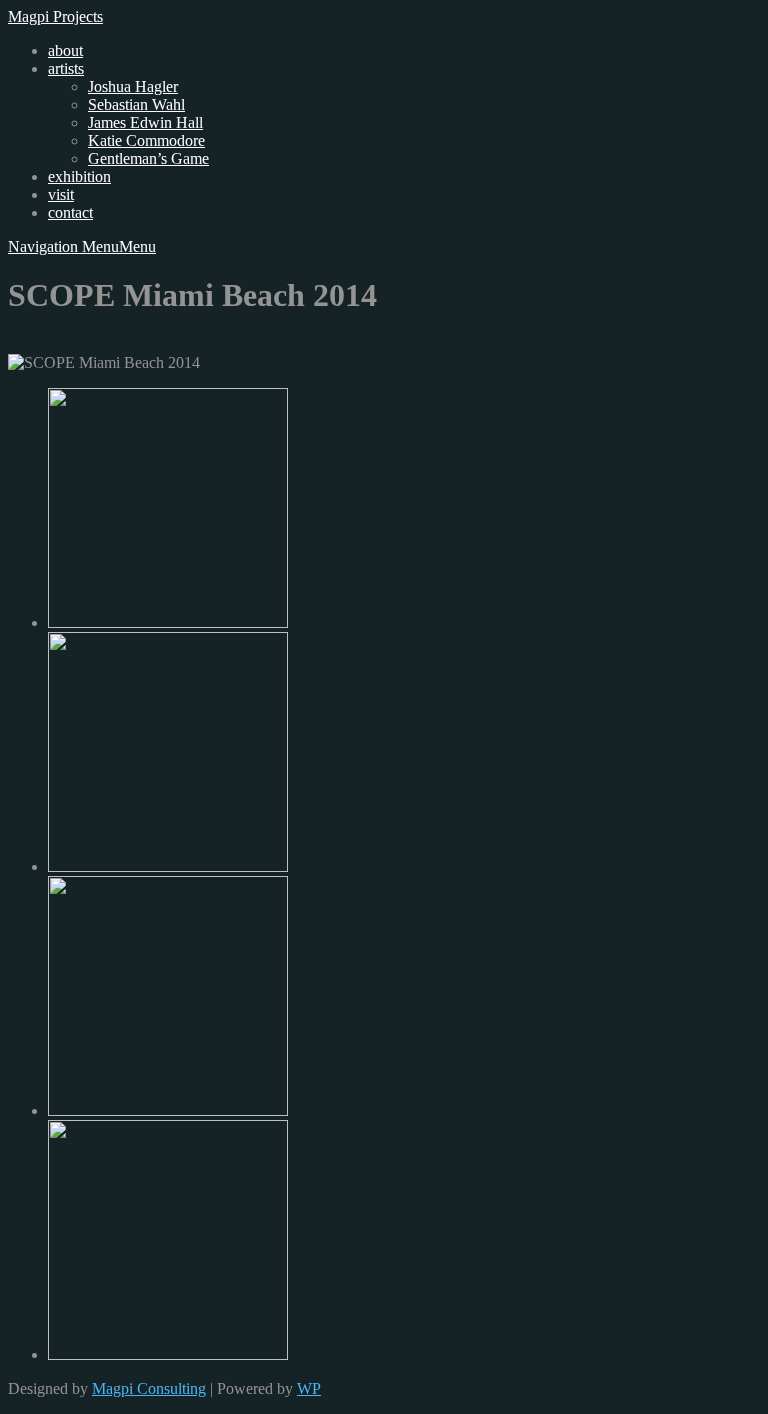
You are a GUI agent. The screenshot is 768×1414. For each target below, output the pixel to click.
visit (61, 194)
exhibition (79, 176)
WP (309, 1388)
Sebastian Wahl (136, 104)
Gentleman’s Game (148, 158)
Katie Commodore (146, 140)
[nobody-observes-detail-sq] (168, 622)
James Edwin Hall (145, 122)
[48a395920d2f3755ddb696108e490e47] (168, 866)
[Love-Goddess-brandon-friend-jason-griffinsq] (168, 1110)
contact (70, 212)
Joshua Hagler (133, 86)
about (65, 50)
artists (66, 68)
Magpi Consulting (149, 1388)
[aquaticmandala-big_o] (168, 1354)
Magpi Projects (55, 16)
